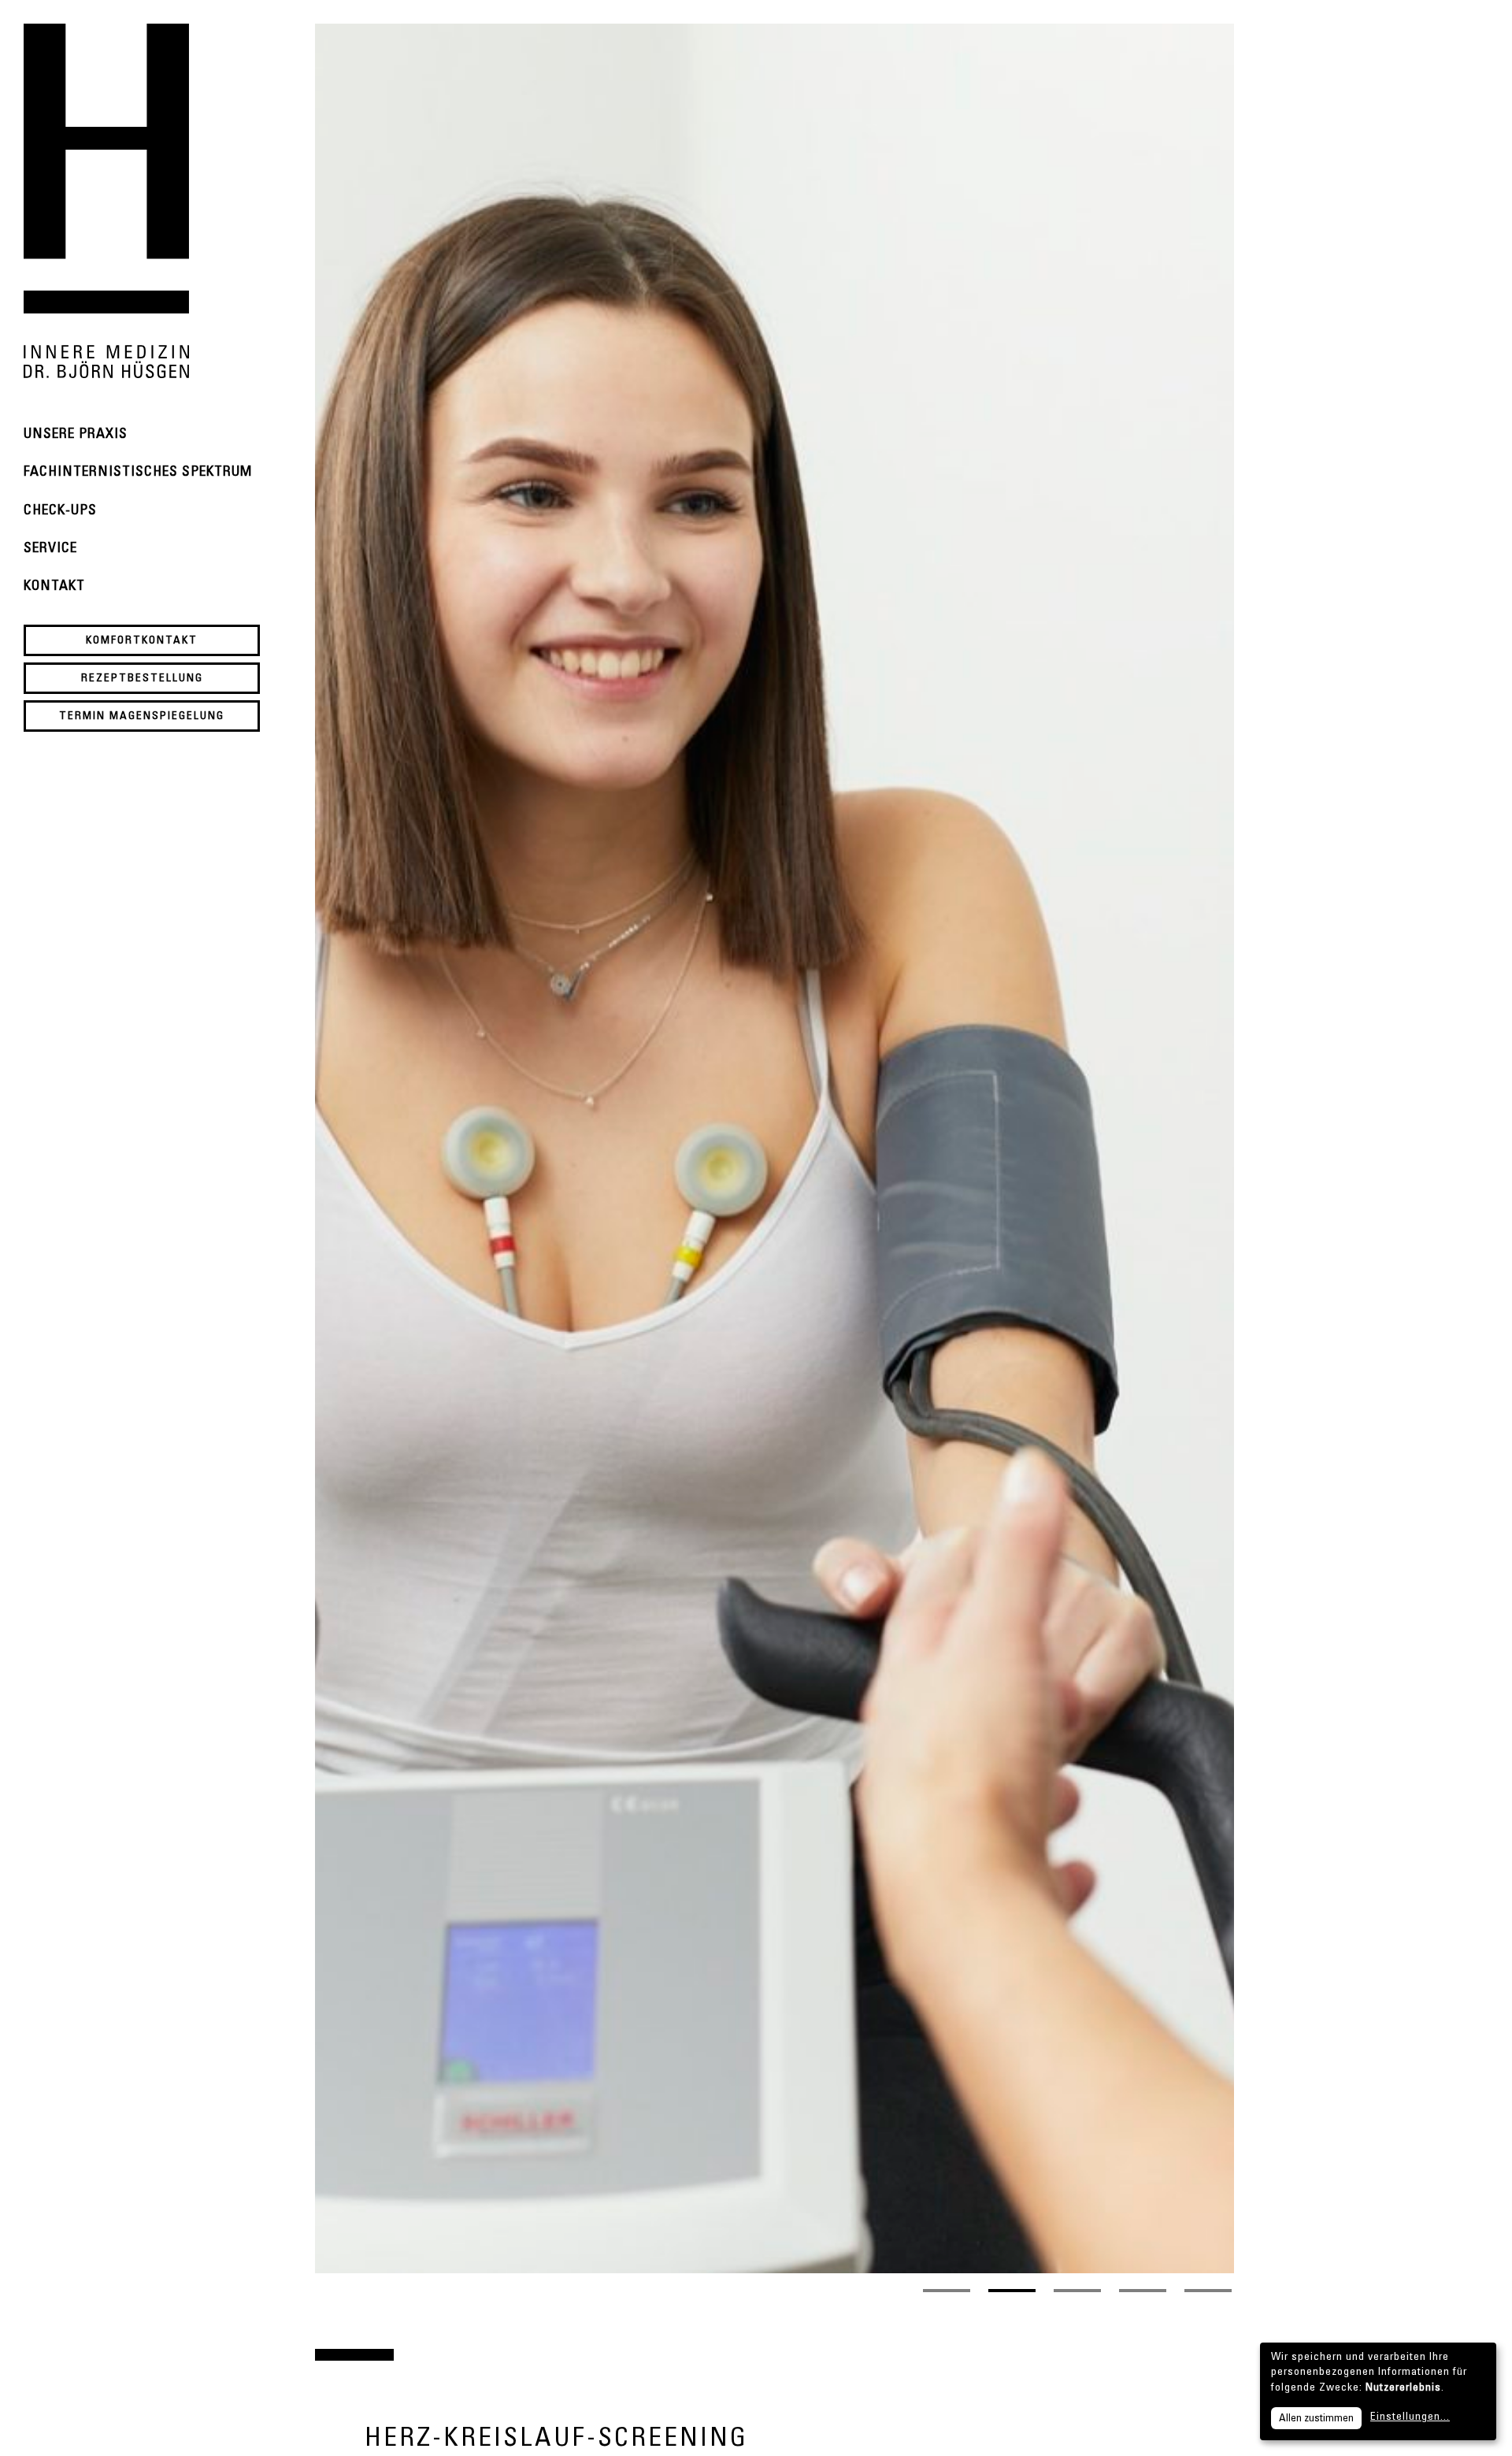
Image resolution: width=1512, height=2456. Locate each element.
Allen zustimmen (1316, 2419)
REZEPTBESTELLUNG (142, 679)
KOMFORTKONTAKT (142, 641)
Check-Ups (60, 511)
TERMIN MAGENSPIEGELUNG (142, 717)
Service (50, 549)
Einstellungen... (1410, 2417)
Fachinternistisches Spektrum (138, 473)
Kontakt (54, 587)
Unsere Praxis (76, 435)
